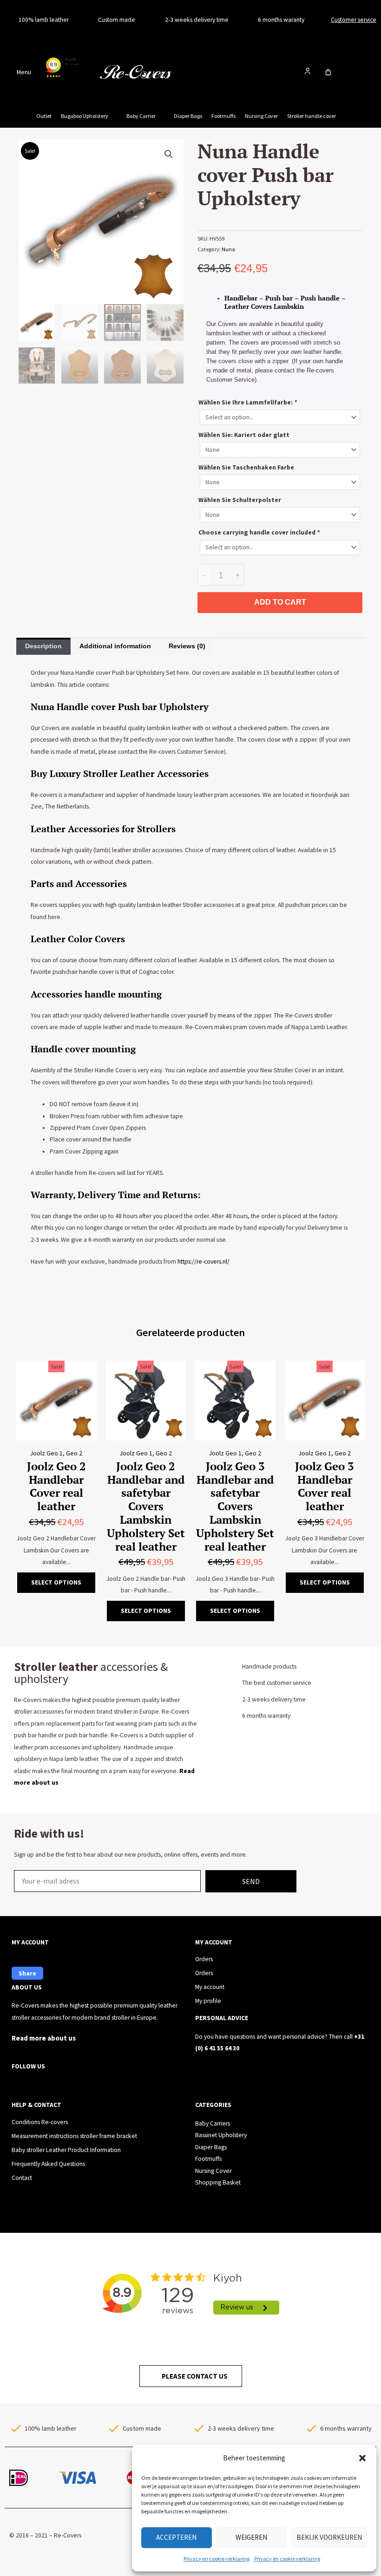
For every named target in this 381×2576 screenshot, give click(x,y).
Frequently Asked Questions (48, 2164)
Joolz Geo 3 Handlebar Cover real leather (325, 1486)
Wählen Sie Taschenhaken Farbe (246, 467)
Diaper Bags (188, 116)
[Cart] (328, 72)
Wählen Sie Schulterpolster (240, 500)
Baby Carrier (141, 116)
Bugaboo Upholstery (85, 116)
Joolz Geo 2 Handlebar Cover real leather (56, 1486)
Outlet (44, 116)
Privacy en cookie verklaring (217, 2559)
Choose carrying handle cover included (259, 532)
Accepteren (176, 2537)
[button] (362, 2458)
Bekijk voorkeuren (329, 2537)
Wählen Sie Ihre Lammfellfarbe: (248, 402)
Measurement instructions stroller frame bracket (74, 2136)
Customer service (354, 20)
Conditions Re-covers (40, 2122)
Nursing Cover (261, 116)
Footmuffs (223, 116)
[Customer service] (323, 20)
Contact (22, 2178)
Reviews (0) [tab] (187, 646)
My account (210, 1987)
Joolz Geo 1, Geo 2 (56, 1453)
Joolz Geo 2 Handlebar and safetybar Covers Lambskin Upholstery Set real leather (146, 1506)
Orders (204, 1959)
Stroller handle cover (312, 116)
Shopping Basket (218, 2182)
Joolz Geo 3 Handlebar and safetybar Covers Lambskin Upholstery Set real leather (235, 1506)
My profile (208, 2001)
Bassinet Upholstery (221, 2135)
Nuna (228, 249)
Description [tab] (43, 646)
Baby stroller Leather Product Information (66, 2150)
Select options (56, 1582)
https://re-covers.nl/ (204, 1262)
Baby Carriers (213, 2123)
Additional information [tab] (115, 646)
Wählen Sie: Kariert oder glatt (244, 435)
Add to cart (280, 602)
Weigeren (251, 2537)
